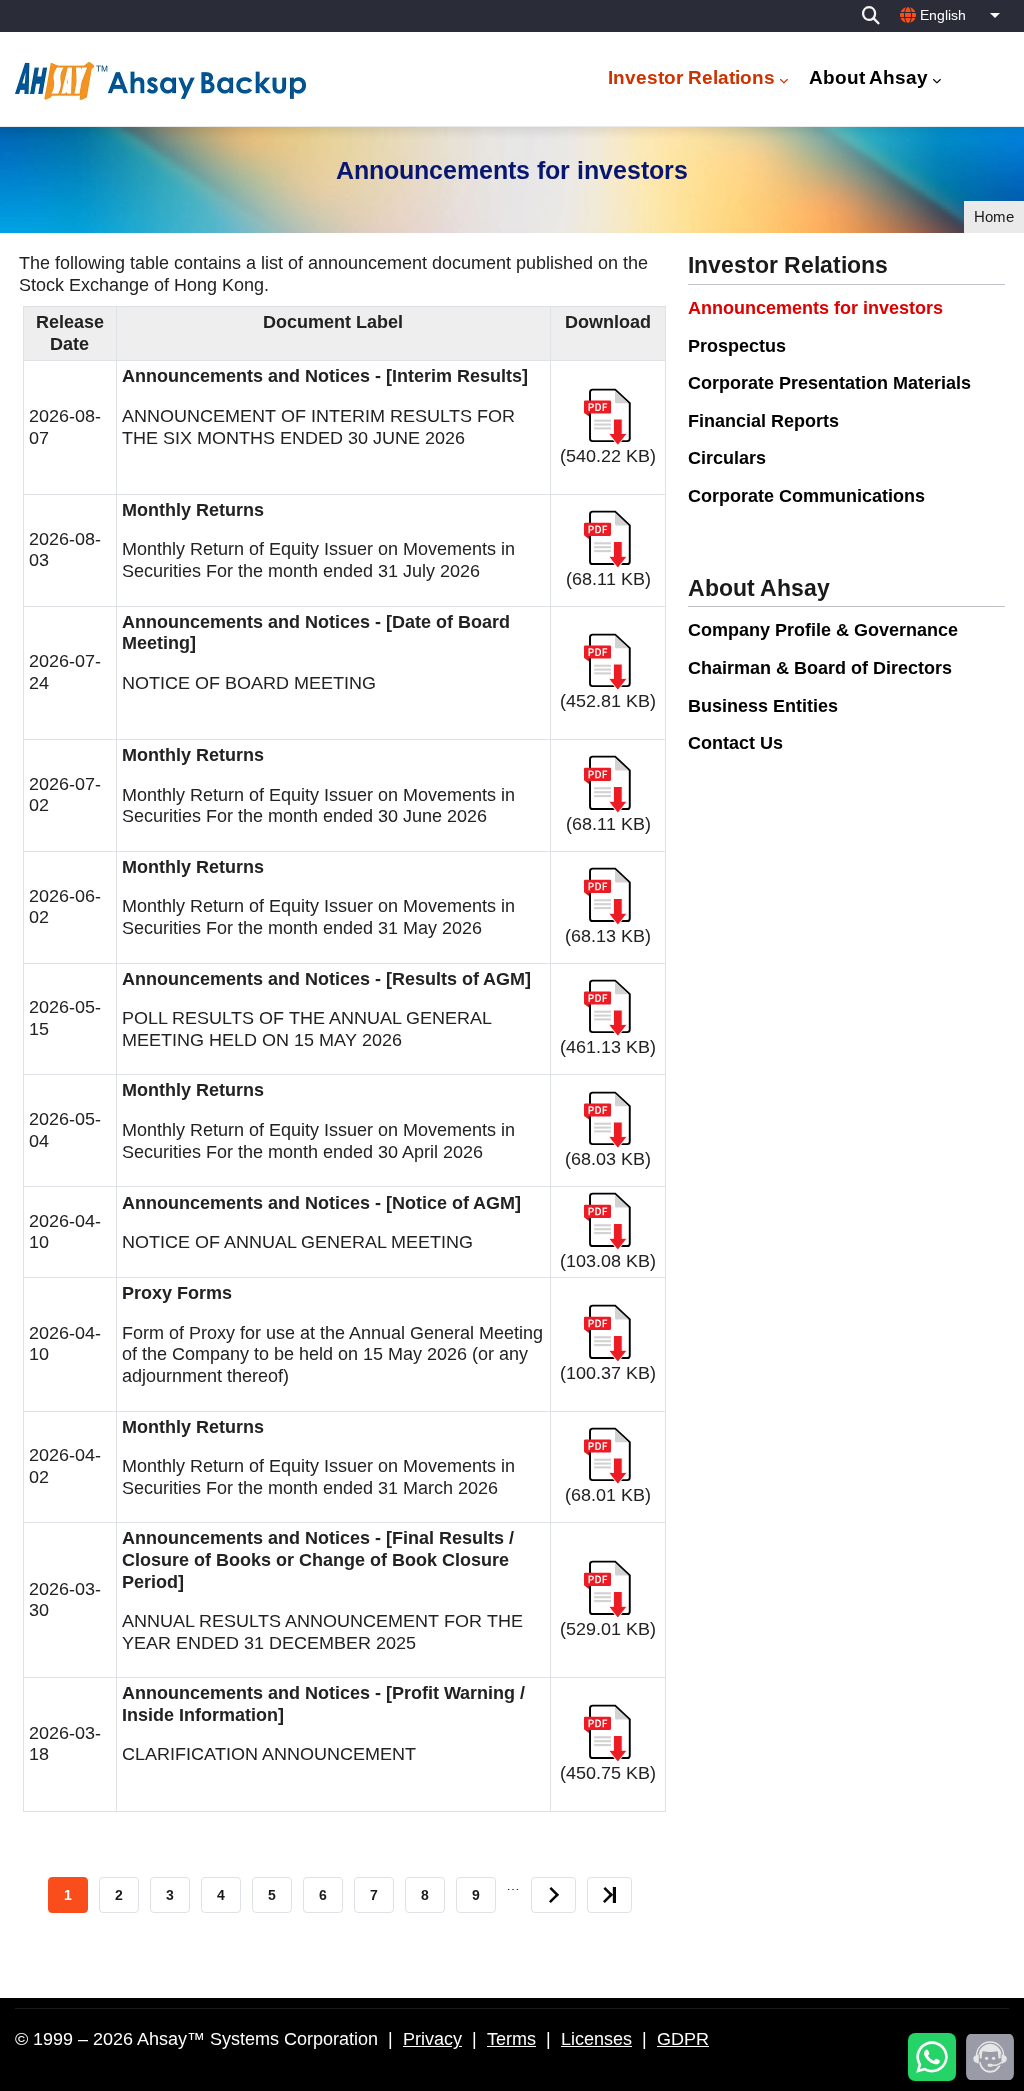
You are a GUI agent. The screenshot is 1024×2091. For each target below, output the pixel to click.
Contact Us (735, 743)
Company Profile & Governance (823, 630)
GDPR (683, 2039)
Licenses (596, 2039)
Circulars (727, 458)
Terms (511, 2039)
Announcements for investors (815, 308)
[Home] (164, 81)
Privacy (432, 2039)
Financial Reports (763, 421)
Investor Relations (691, 77)
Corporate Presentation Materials (829, 383)
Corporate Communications (806, 496)
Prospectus (737, 346)
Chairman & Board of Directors (820, 668)
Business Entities (763, 706)
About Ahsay (868, 77)
